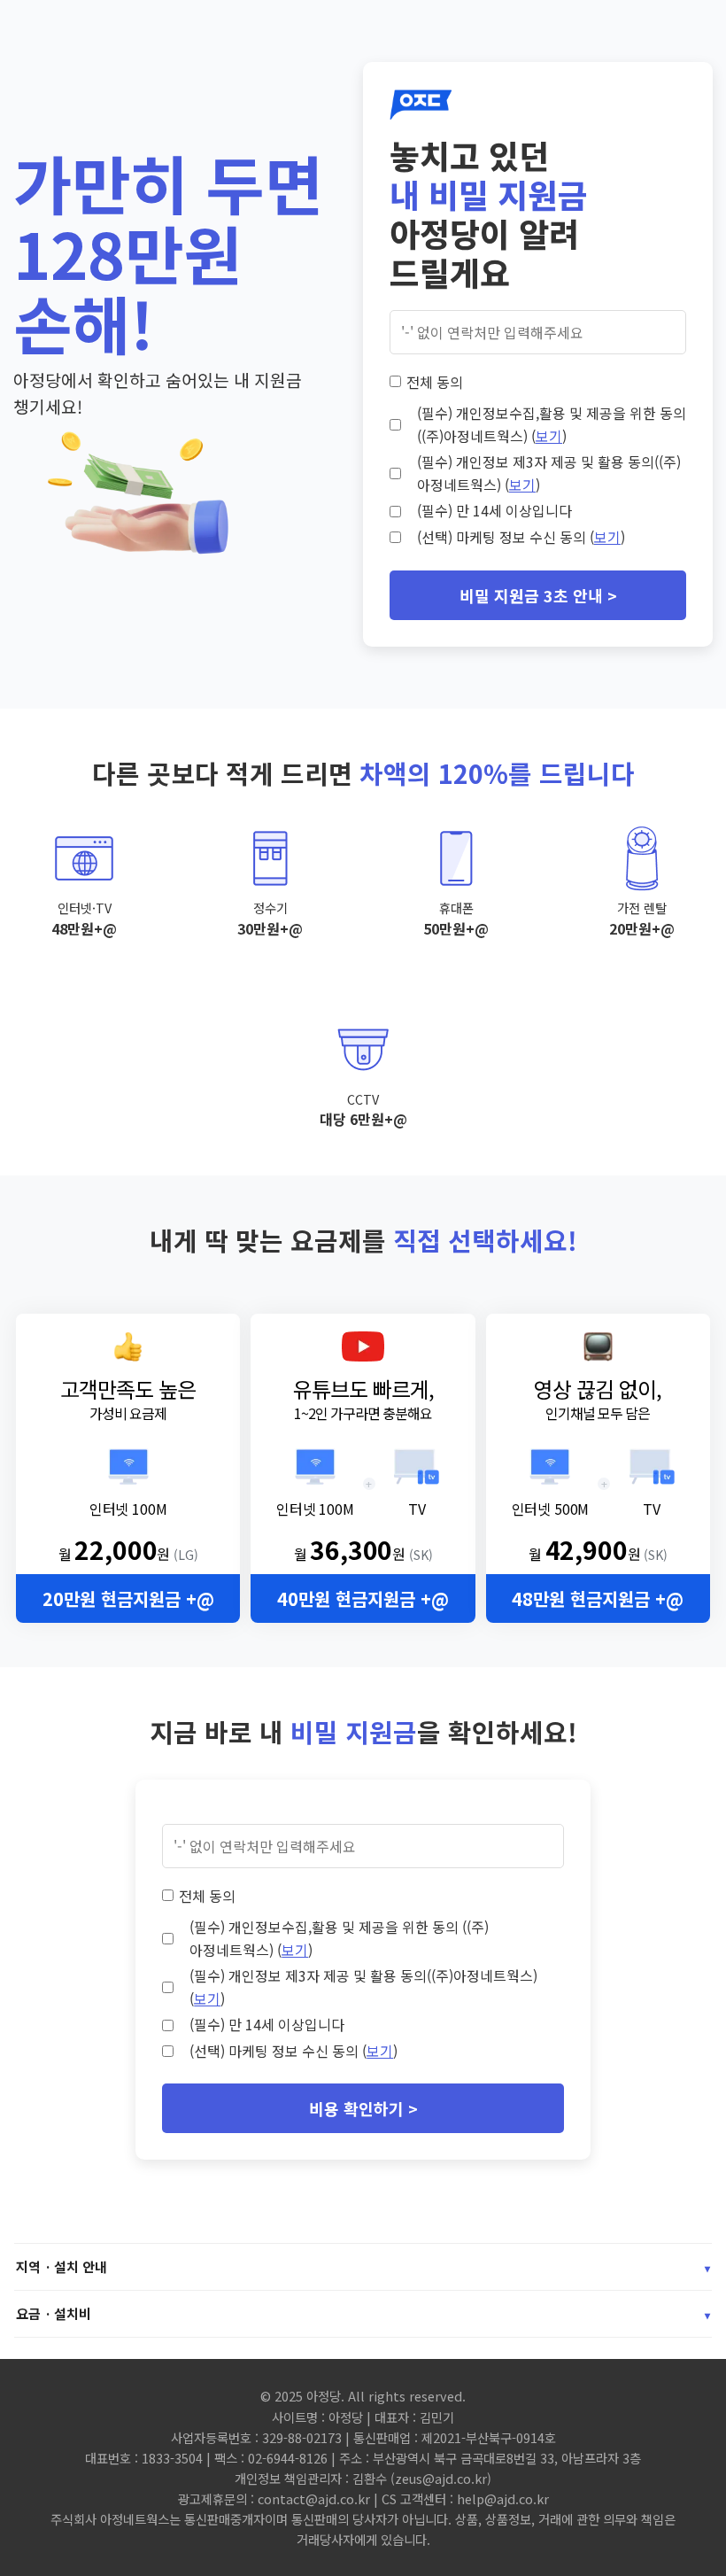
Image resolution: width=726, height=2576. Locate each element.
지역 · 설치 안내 (363, 2266)
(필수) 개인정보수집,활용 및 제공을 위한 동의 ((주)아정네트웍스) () (552, 424)
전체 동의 (435, 382)
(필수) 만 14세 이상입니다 (494, 510)
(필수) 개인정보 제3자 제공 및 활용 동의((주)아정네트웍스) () (549, 473)
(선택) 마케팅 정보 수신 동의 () (521, 537)
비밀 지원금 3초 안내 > (538, 595)
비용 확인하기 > (363, 2108)
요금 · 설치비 (363, 2313)
